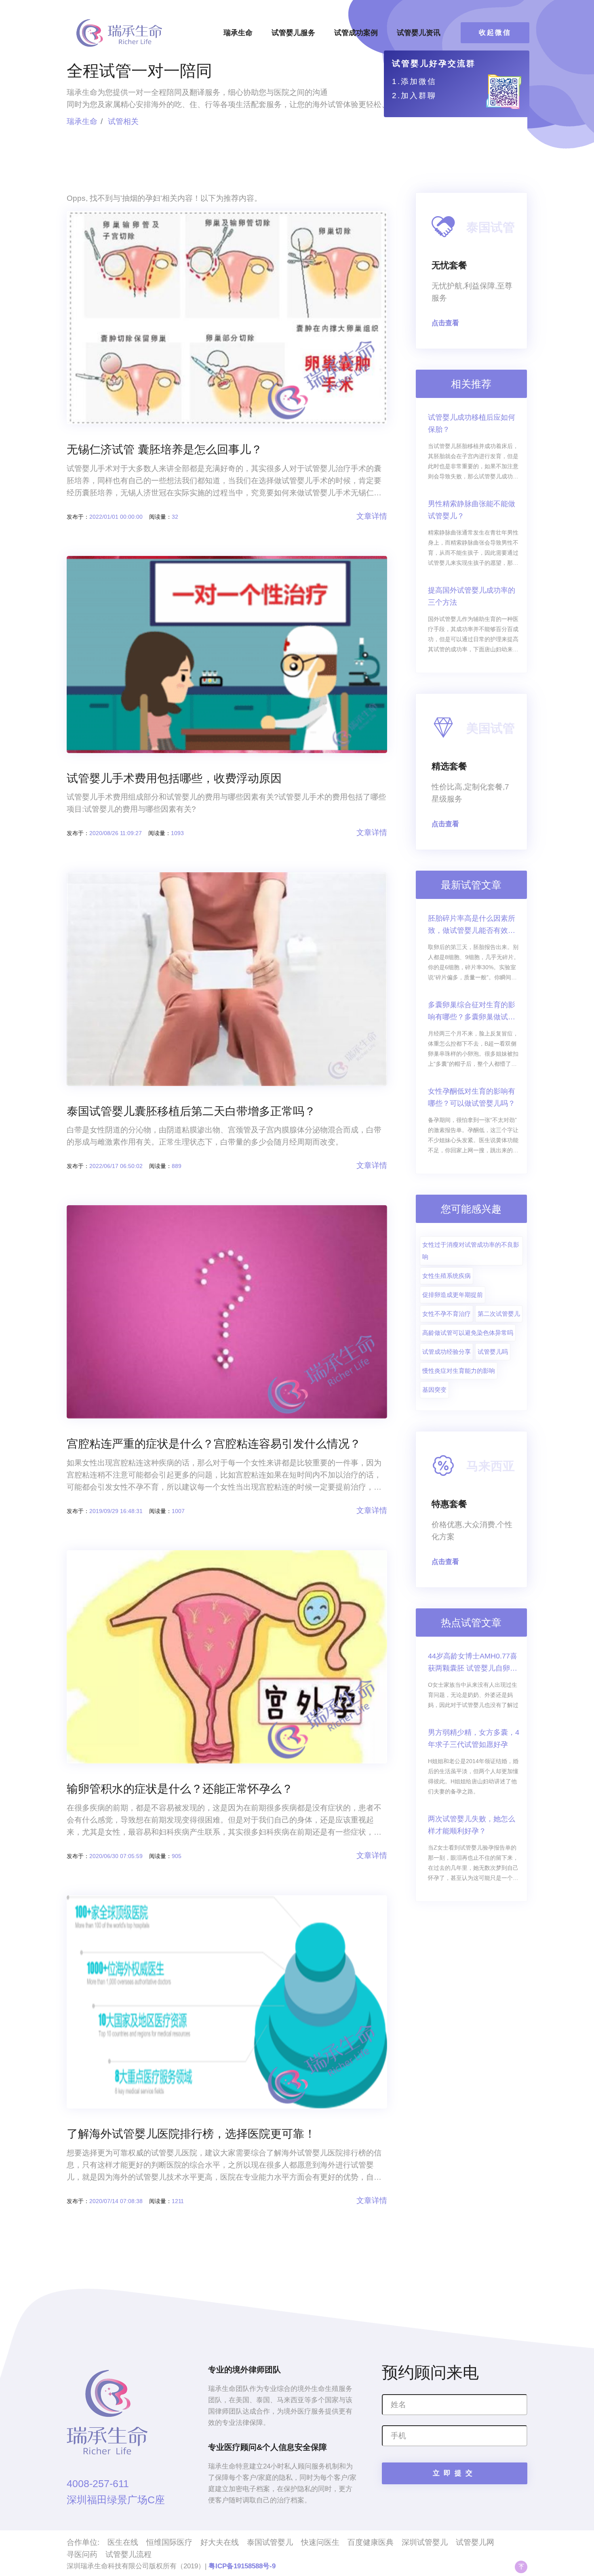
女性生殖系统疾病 (447, 1276)
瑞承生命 (238, 33)
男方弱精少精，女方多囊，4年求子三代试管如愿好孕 (474, 1738)
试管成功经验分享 (447, 1352)
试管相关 (123, 121)
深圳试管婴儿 (425, 2542)
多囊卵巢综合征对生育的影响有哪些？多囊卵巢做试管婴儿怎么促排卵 (472, 1012)
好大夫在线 (220, 2542)
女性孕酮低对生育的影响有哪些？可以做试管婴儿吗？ (472, 1097)
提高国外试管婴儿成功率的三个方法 (472, 596)
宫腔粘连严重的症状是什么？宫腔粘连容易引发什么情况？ (214, 1444)
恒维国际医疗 (169, 2542)
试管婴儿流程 (128, 2554)
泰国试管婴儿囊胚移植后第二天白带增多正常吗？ (191, 1111)
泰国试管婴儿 (270, 2542)
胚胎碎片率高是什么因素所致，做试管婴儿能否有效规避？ (472, 925)
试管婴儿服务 (293, 33)
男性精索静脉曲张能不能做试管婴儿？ (472, 510)
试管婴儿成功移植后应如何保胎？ (472, 423)
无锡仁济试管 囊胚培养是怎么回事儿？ (164, 449)
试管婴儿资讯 (419, 33)
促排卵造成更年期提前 (453, 1295)
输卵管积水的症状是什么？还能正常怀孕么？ (180, 1789)
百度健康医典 (371, 2542)
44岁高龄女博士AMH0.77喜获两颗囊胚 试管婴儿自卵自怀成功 (473, 1663)
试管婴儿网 (475, 2542)
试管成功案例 (356, 33)
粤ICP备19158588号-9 (242, 2566)
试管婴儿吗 (493, 1352)
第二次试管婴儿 (499, 1314)
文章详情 (372, 516)
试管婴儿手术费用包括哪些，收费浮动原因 (174, 778)
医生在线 (123, 2542)
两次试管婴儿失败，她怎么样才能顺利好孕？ (472, 1825)
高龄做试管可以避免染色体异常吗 (468, 1333)
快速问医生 (320, 2542)
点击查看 (445, 323)
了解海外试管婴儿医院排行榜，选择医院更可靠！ (191, 2134)
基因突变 (434, 1390)
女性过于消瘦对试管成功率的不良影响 (471, 1251)
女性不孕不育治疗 (447, 1314)
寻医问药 (82, 2554)
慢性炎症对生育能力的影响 (459, 1371)
